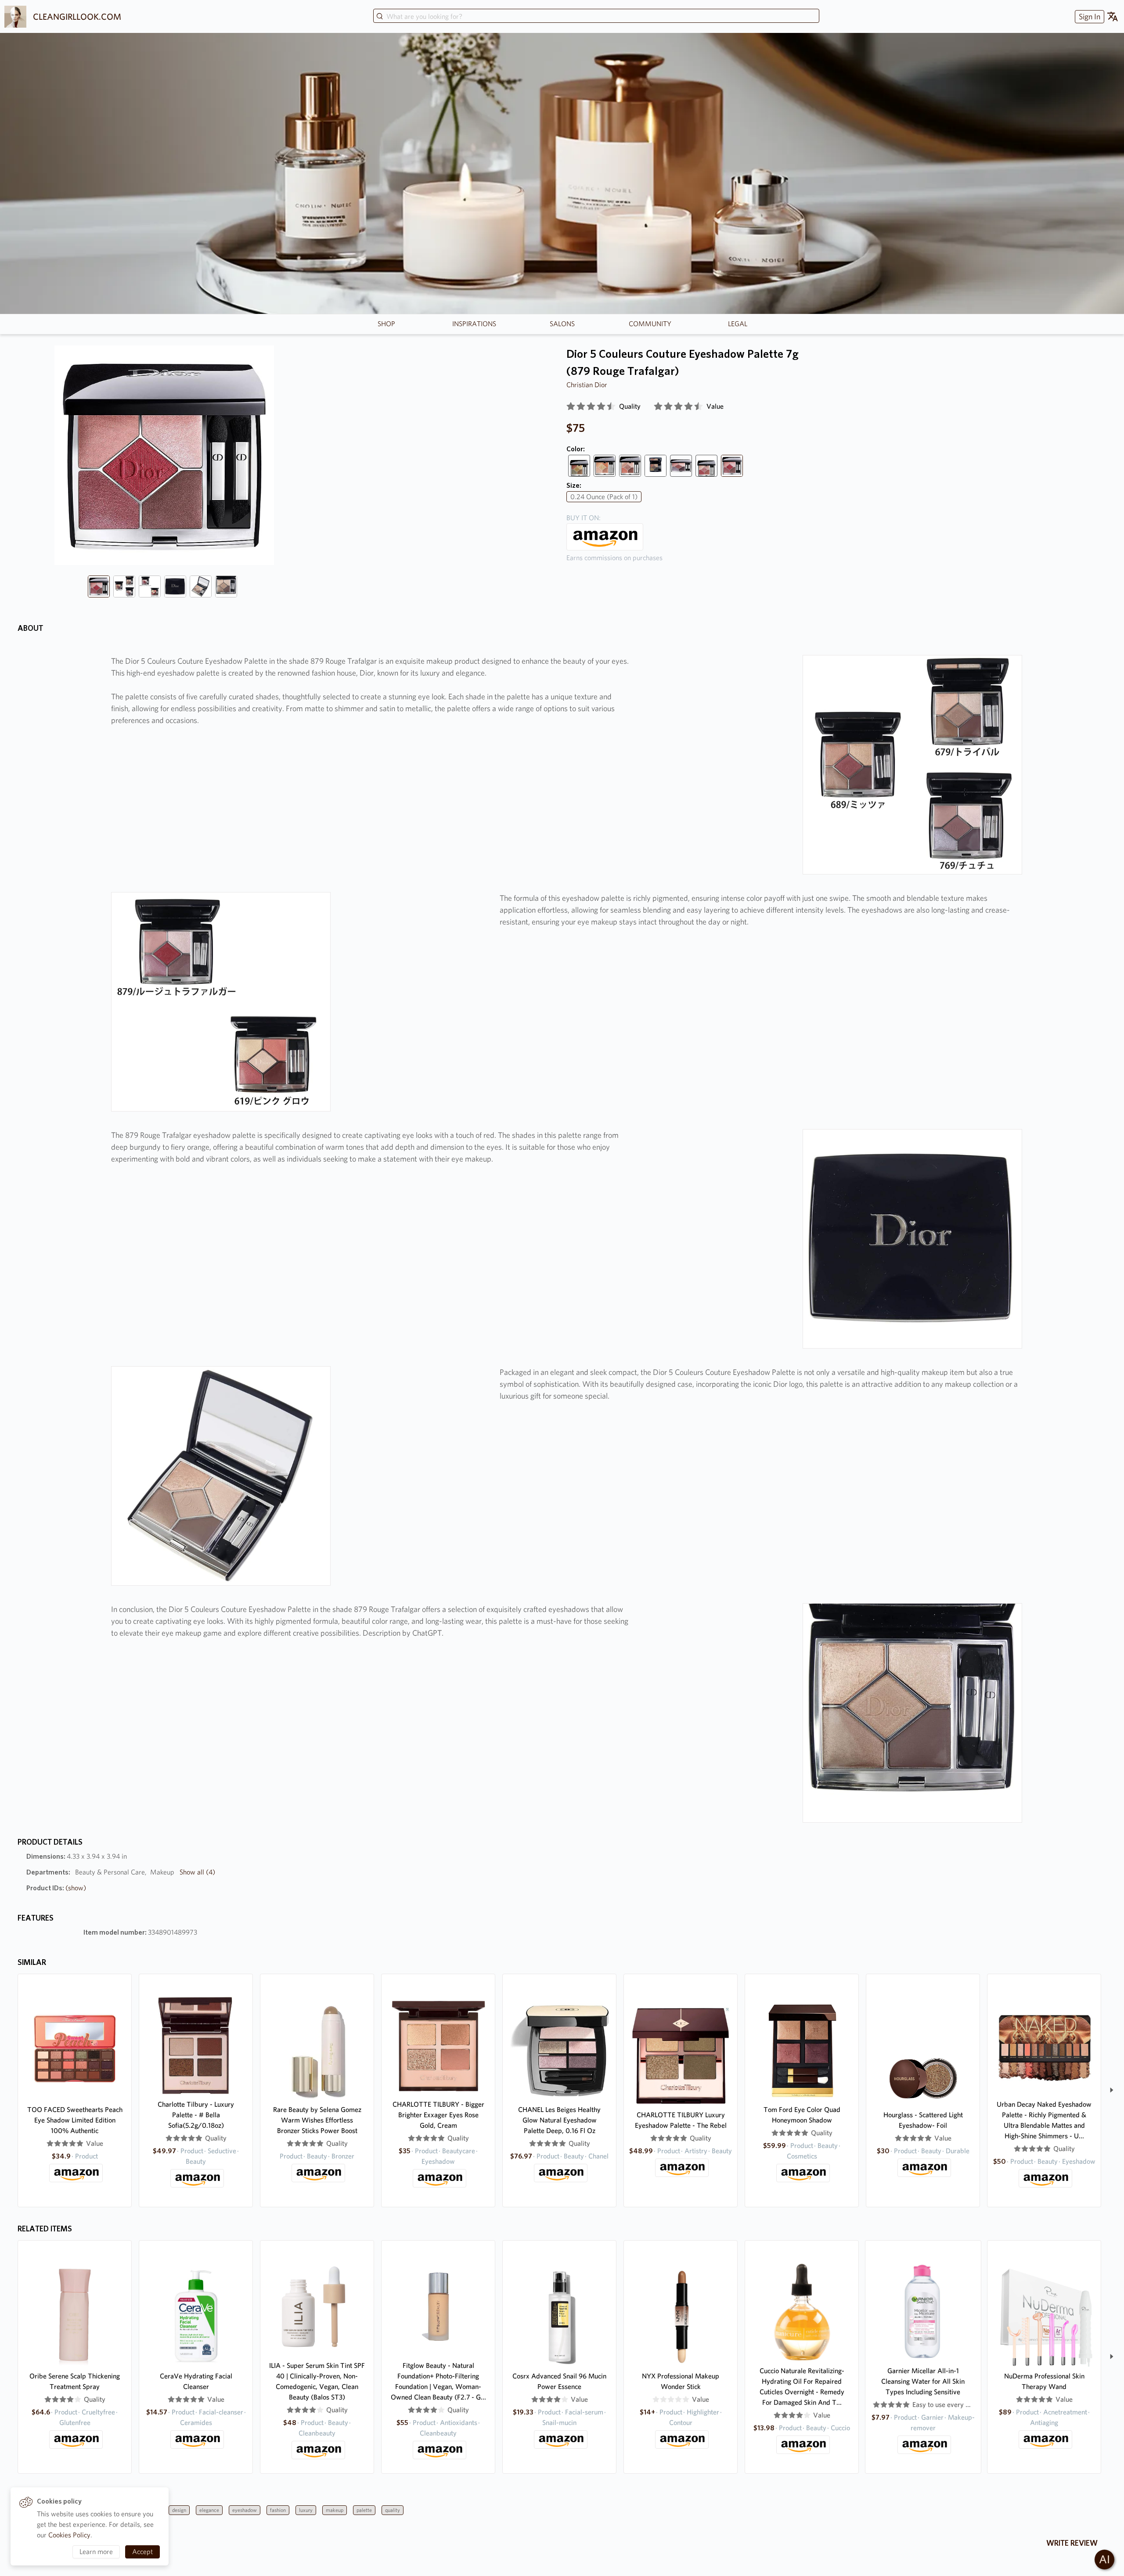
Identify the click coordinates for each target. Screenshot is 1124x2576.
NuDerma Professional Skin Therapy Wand (1044, 2381)
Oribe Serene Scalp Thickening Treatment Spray (75, 2381)
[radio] (571, 407)
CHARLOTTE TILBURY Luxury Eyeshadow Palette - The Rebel (681, 2120)
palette (364, 2510)
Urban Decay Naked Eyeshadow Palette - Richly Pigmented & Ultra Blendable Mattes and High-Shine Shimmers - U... (1044, 2120)
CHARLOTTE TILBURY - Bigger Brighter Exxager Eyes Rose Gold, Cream (438, 2115)
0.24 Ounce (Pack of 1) (604, 497)
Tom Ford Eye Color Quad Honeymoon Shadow (802, 2115)
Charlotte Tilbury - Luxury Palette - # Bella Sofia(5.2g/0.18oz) (196, 2115)
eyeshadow (245, 2510)
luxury (306, 2510)
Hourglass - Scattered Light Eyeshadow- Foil (923, 2120)
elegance (209, 2510)
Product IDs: (56, 1888)
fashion (278, 2510)
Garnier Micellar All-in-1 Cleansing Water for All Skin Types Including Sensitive (923, 2381)
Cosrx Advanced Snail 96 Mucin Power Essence (559, 2381)
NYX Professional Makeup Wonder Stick (681, 2381)
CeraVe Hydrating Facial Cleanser (196, 2381)
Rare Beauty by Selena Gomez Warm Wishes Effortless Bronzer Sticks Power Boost (317, 2120)
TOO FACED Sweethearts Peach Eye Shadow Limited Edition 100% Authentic (75, 2120)
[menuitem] (1088, 16)
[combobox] (596, 17)
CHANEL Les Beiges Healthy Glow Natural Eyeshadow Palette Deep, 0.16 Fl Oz (559, 2120)
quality (393, 2510)
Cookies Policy (69, 2535)
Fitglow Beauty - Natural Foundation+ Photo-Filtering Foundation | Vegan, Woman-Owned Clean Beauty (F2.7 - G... (438, 2381)
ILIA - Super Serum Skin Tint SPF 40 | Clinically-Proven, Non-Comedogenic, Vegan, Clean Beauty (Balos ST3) (317, 2381)
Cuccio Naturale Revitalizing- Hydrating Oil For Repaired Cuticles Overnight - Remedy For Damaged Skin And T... (802, 2387)
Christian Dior (587, 385)
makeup (335, 2510)
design (179, 2510)
